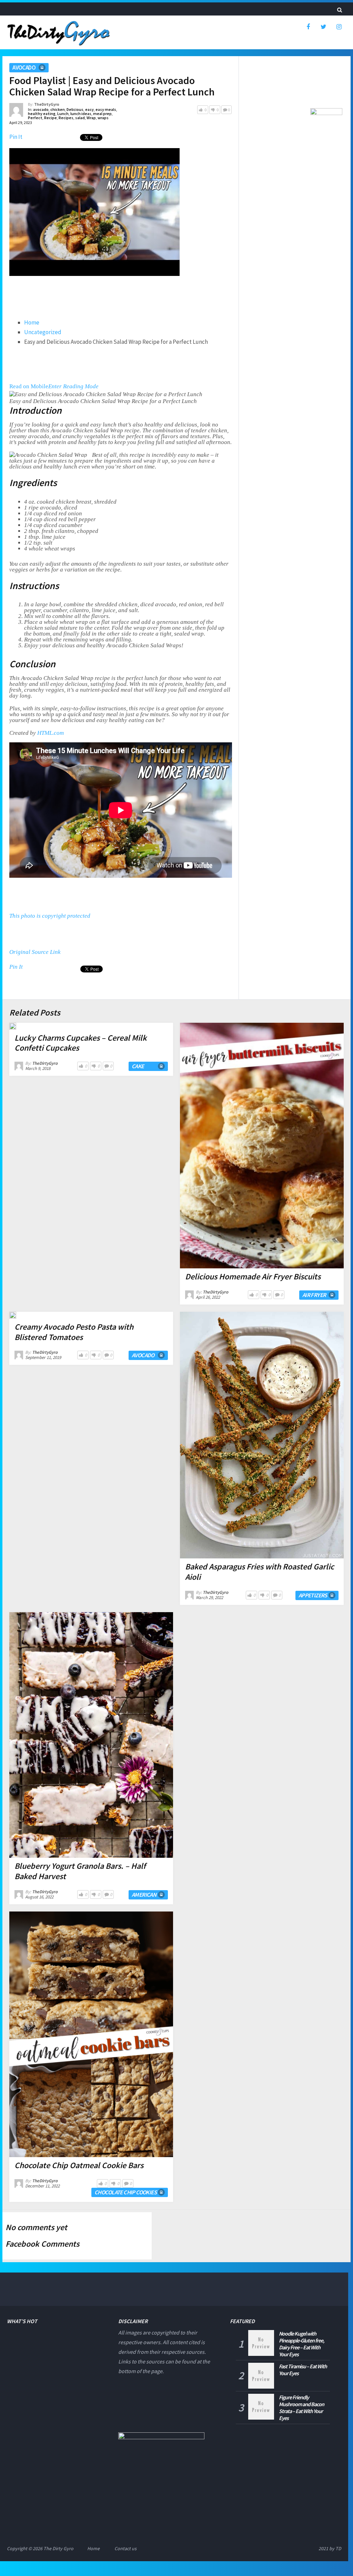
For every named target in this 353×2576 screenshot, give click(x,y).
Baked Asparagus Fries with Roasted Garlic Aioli (260, 1572)
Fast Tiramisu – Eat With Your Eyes (303, 2370)
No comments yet (36, 2227)
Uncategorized (43, 332)
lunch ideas (81, 114)
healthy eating (42, 114)
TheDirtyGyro (47, 104)
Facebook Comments (42, 2244)
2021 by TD (330, 2548)
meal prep (102, 114)
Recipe (51, 118)
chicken (58, 109)
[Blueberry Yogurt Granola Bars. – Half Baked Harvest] (91, 1735)
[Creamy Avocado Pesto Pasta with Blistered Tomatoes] (13, 1315)
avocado (24, 68)
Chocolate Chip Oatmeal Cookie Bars (79, 2165)
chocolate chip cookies (125, 2192)
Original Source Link (35, 952)
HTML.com (51, 733)
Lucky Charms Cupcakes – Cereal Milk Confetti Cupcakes (81, 1043)
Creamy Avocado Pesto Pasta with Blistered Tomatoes (74, 1332)
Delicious (75, 109)
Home (32, 322)
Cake (138, 1066)
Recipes (66, 118)
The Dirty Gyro (58, 2548)
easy (89, 109)
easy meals (106, 109)
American (144, 1895)
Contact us (125, 2548)
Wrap (91, 118)
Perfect (35, 118)
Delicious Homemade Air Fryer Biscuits (253, 1276)
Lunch (63, 114)
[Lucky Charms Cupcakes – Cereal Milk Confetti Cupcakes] (13, 1026)
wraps (103, 118)
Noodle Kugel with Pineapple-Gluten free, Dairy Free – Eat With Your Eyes (301, 2344)
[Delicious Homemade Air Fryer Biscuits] (262, 1146)
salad (80, 118)
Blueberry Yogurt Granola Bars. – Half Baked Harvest (80, 1871)
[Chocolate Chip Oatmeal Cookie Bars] (91, 2034)
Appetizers (313, 1595)
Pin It (16, 137)
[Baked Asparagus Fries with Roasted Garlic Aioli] (262, 1435)
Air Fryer (314, 1295)
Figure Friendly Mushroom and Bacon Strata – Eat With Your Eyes (301, 2408)
